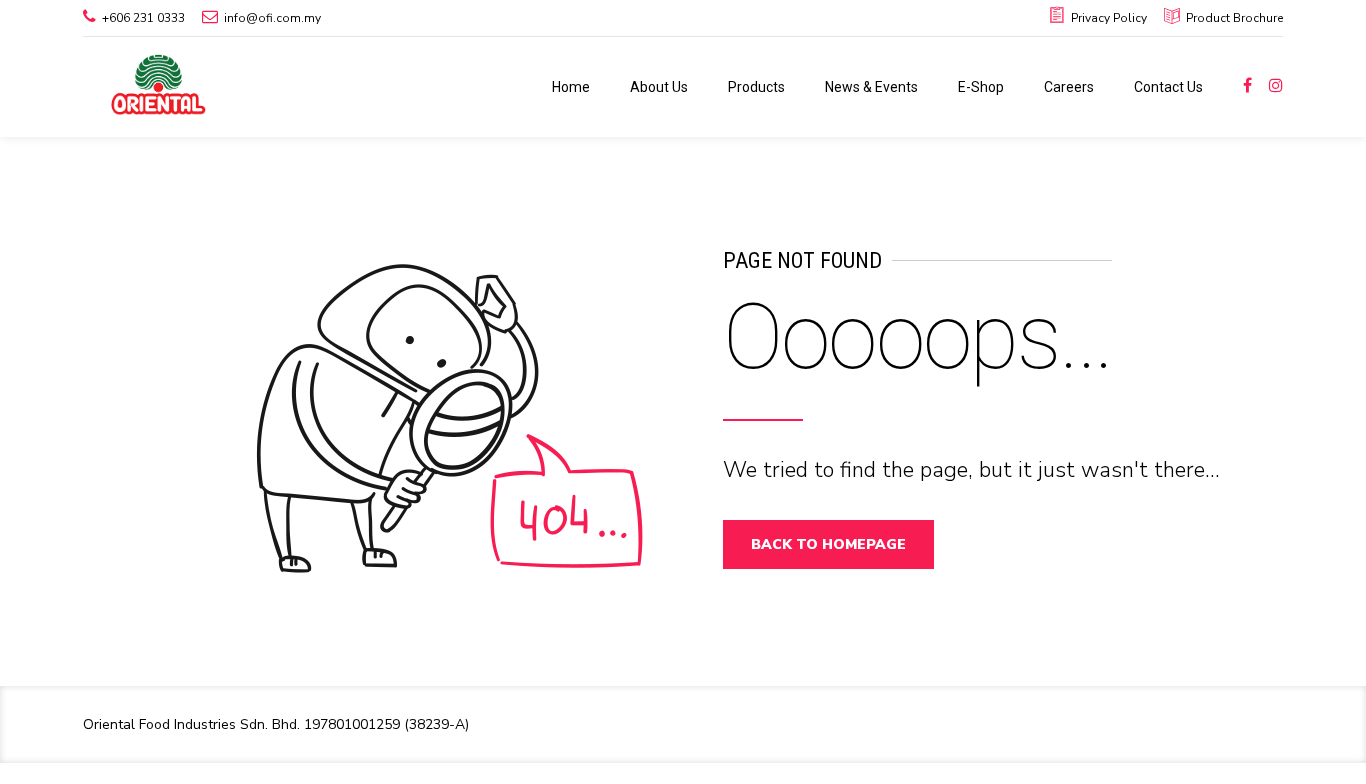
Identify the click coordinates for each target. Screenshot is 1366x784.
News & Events (871, 87)
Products (756, 87)
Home (571, 87)
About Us (659, 87)
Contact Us (1168, 87)
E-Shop (981, 87)
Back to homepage (828, 544)
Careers (1069, 87)
